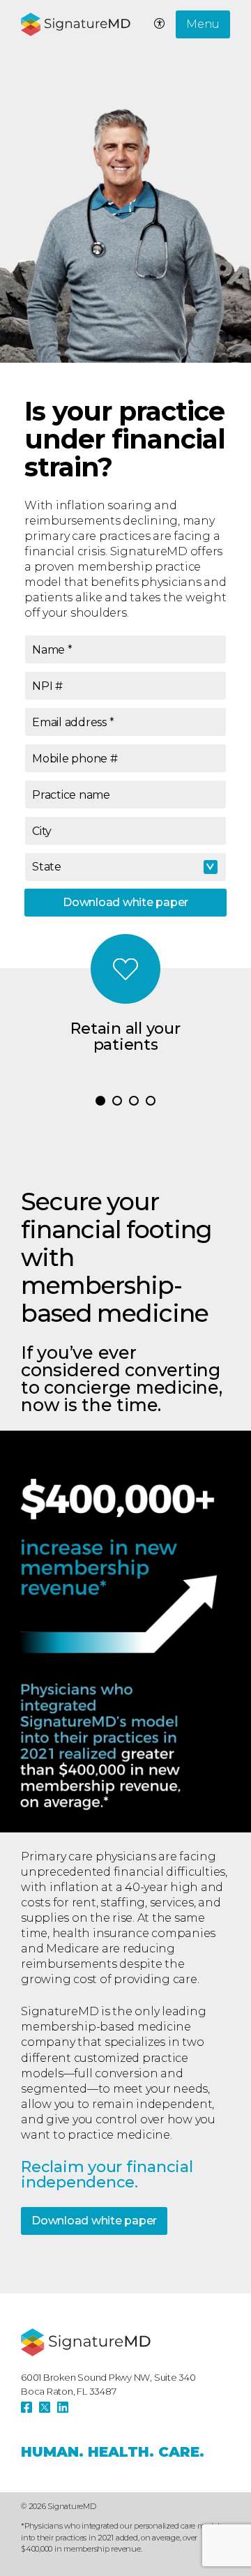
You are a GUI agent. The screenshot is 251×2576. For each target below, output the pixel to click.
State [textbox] (47, 867)
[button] (100, 1101)
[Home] (86, 2342)
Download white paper (125, 902)
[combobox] (125, 867)
